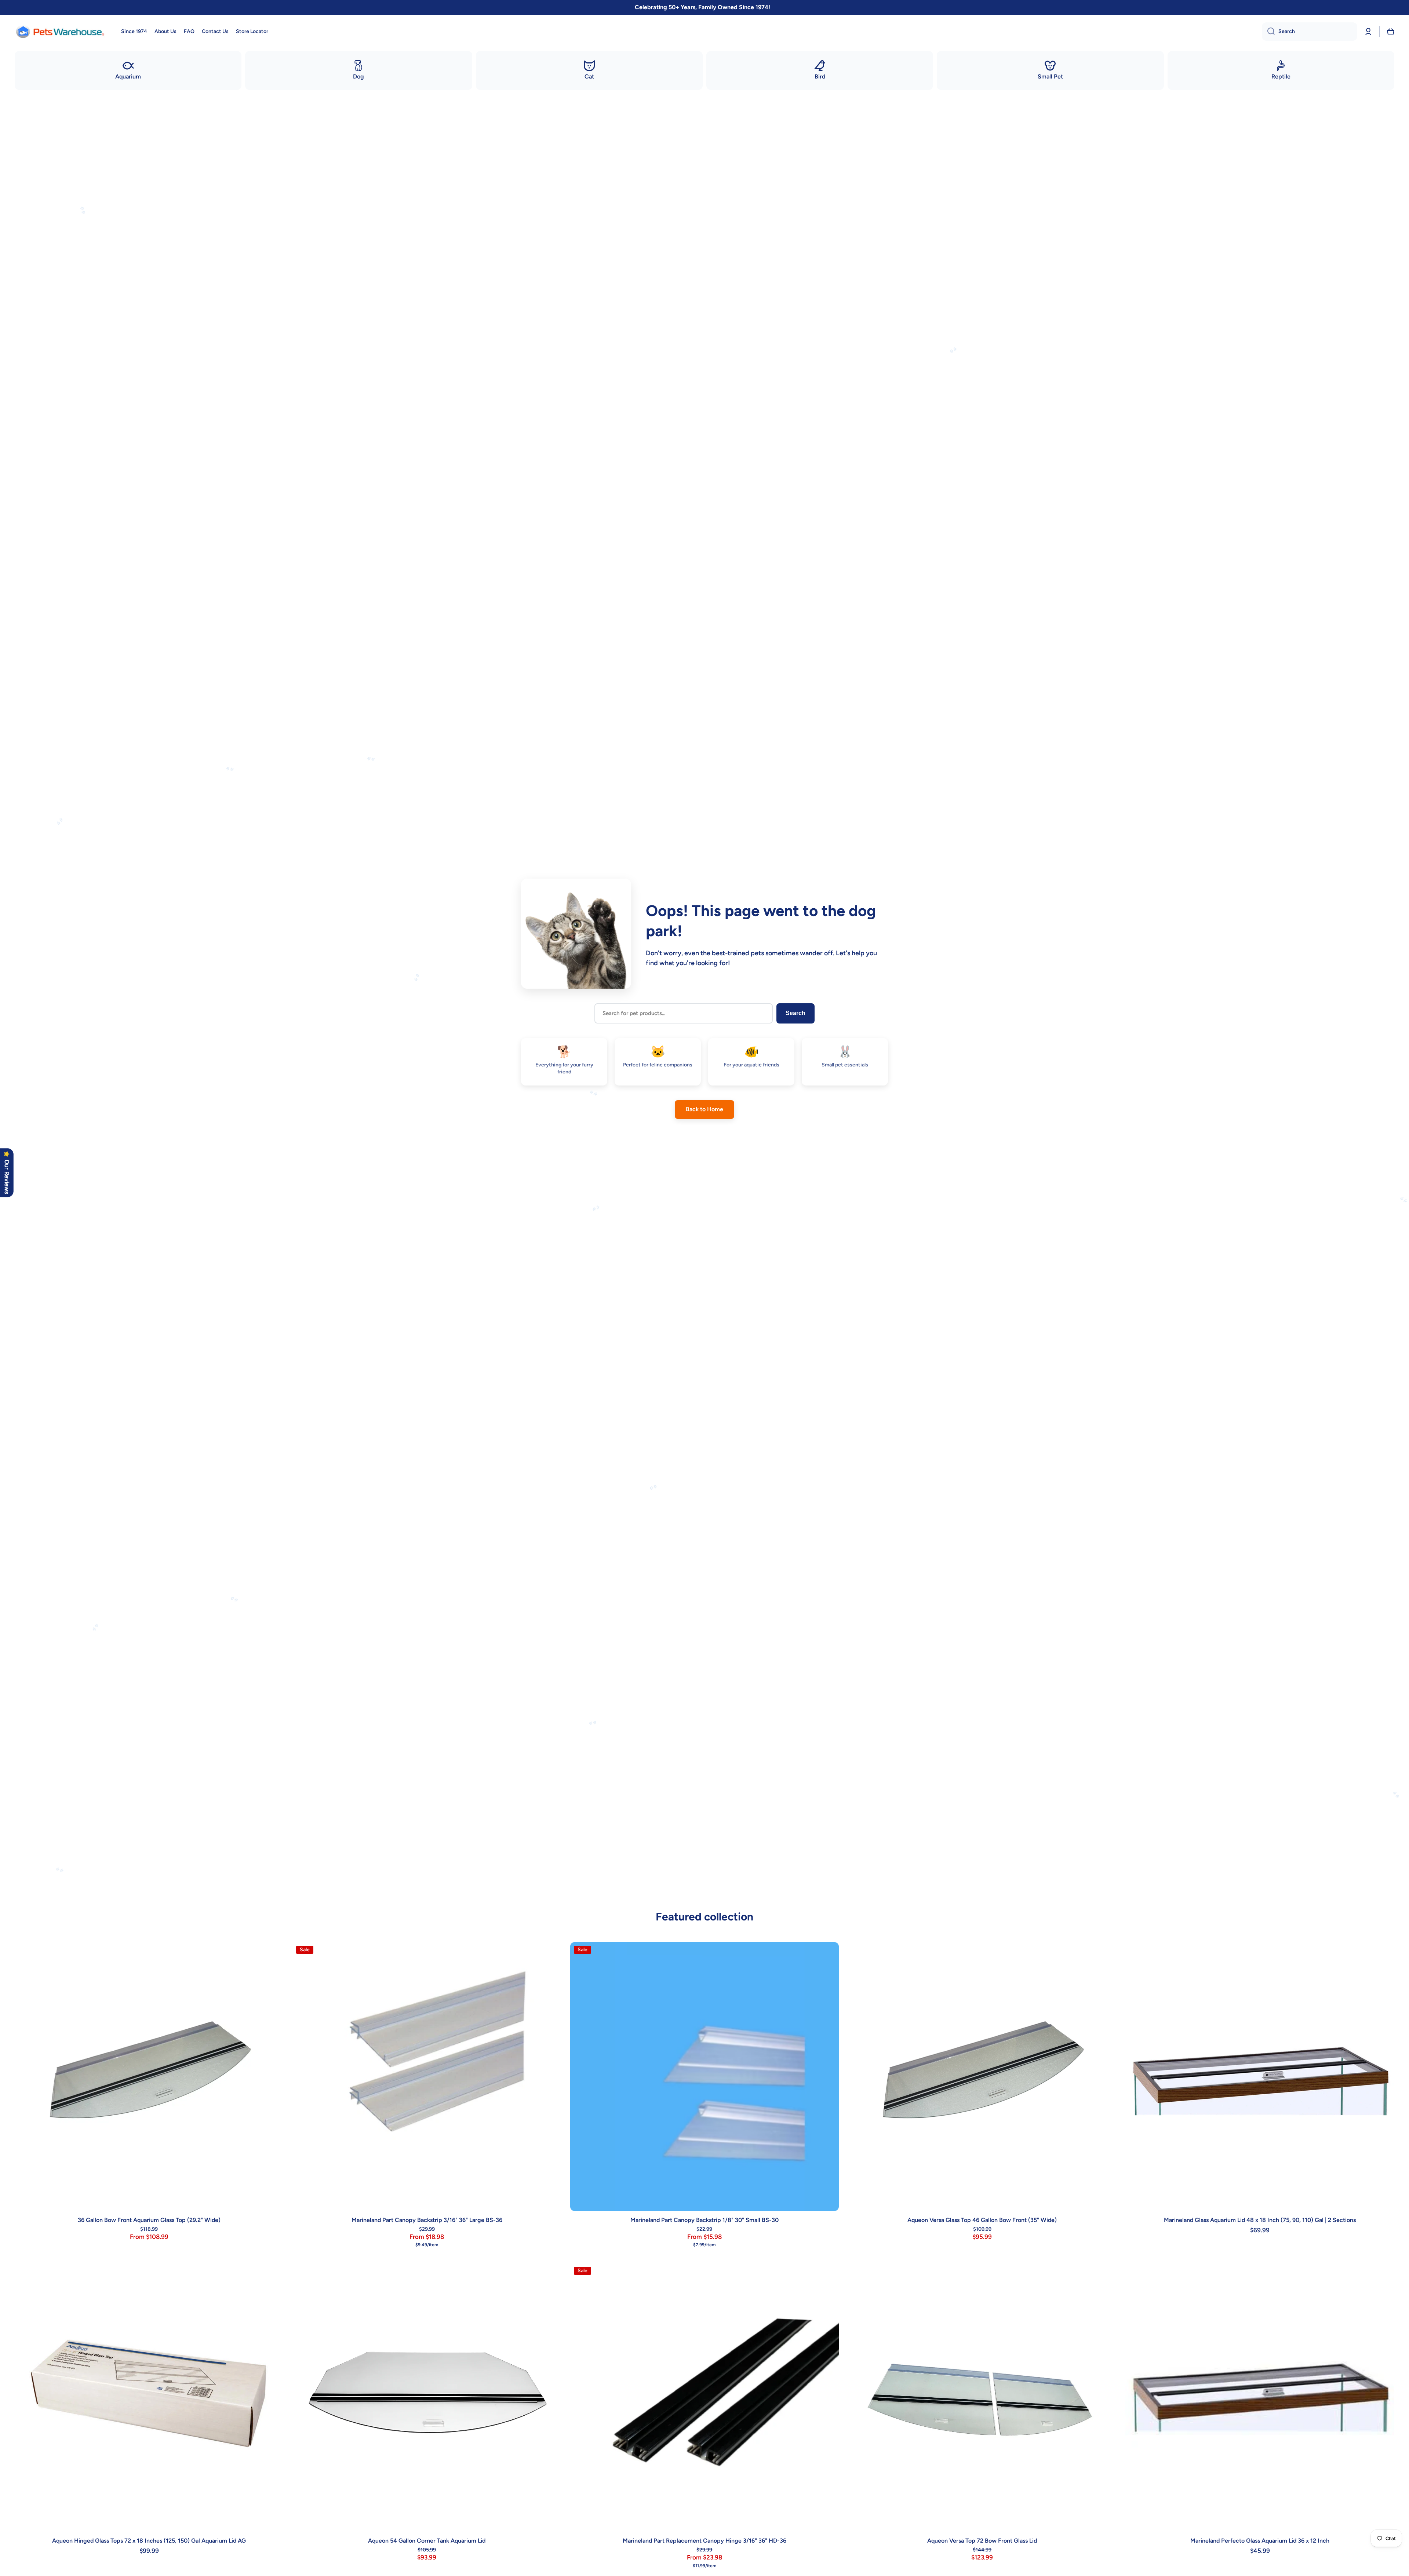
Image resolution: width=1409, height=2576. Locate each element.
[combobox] (1310, 32)
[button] (1391, 32)
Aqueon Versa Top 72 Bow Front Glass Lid (982, 2541)
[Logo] (61, 32)
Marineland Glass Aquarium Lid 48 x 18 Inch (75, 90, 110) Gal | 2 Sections (1260, 2220)
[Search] (1268, 32)
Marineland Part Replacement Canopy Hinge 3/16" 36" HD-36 (704, 2541)
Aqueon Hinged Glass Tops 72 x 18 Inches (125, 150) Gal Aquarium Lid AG (149, 2541)
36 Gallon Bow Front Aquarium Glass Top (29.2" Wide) (149, 2220)
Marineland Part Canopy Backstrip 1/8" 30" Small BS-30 (704, 2220)
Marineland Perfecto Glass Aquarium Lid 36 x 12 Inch (1260, 2541)
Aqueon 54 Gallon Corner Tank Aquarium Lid (427, 2541)
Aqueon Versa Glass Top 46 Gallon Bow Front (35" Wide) (982, 2220)
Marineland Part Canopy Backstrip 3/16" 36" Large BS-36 (427, 2220)
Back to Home (704, 1109)
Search (795, 1013)
